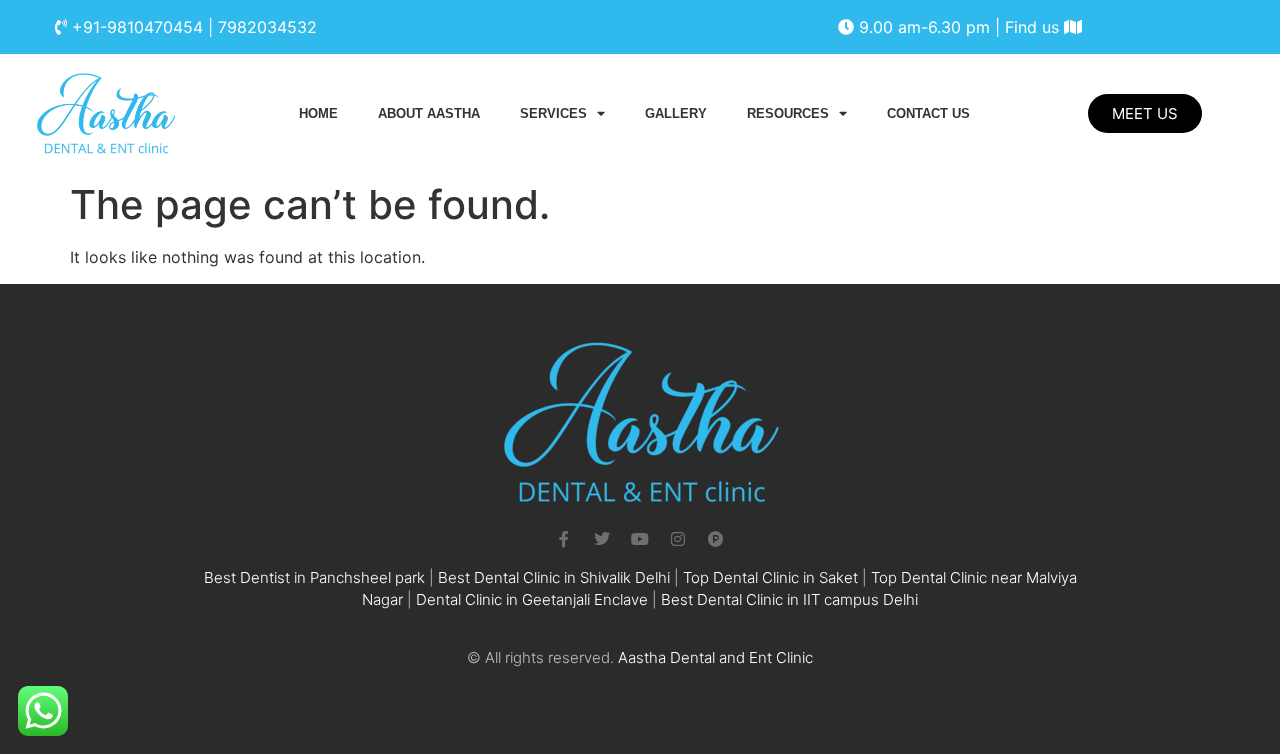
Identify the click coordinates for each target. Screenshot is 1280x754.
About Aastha (429, 113)
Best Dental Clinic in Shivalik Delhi (554, 577)
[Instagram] (678, 539)
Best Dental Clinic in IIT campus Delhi (789, 599)
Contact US (928, 113)
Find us (1034, 27)
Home (318, 113)
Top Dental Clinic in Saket (770, 577)
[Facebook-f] (564, 539)
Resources (788, 113)
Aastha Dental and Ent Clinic (715, 657)
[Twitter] (602, 539)
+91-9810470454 (137, 27)
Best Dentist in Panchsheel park (314, 577)
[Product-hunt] (716, 539)
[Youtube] (640, 539)
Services (553, 113)
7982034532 (267, 27)
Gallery (676, 113)
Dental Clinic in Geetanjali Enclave (532, 599)
